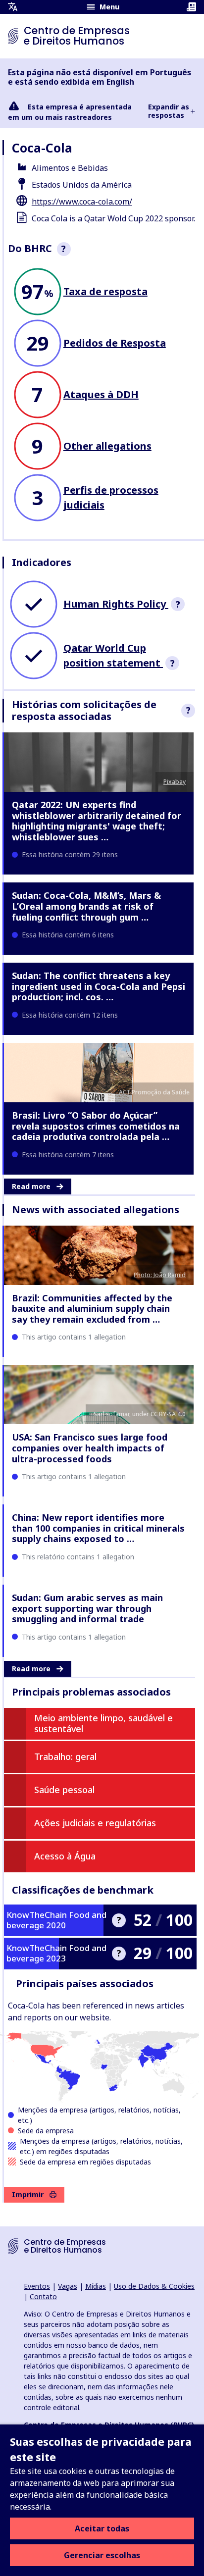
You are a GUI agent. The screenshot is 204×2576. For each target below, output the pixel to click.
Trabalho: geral (65, 1756)
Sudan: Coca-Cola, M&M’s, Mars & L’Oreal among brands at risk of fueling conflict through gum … (86, 906)
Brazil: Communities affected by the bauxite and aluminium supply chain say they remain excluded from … (92, 1309)
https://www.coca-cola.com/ (82, 202)
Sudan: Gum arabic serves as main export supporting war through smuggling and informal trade (87, 1608)
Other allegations (107, 446)
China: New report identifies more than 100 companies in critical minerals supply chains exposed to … (98, 1528)
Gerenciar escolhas (102, 2555)
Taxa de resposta (105, 291)
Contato (43, 2296)
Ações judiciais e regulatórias (95, 1823)
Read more (31, 1186)
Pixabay (175, 782)
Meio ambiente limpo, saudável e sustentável (103, 1723)
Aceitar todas (102, 2528)
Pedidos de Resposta (115, 343)
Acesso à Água (65, 1856)
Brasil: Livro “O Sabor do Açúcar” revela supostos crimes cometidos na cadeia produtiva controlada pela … (96, 1126)
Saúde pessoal (64, 1790)
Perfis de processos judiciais (111, 497)
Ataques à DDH (101, 394)
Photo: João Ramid (160, 1275)
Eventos (37, 2286)
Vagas (68, 2286)
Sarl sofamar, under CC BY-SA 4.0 (140, 1414)
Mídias (96, 2286)
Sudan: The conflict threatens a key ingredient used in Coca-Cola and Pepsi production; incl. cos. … (99, 986)
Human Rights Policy (116, 604)
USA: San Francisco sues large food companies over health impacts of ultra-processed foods (90, 1448)
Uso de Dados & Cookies (154, 2286)
